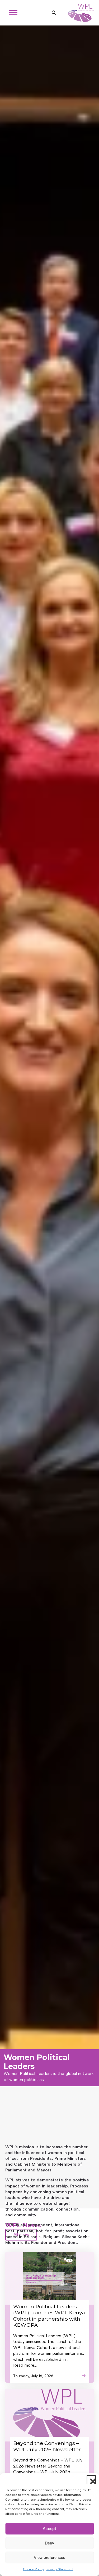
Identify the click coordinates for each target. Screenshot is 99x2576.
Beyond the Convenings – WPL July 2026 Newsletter (47, 2446)
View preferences (49, 2558)
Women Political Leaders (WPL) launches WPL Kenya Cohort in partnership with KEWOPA (49, 2316)
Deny (49, 2543)
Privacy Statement (60, 2569)
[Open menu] (13, 13)
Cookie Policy (34, 2569)
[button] (91, 2480)
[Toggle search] (54, 13)
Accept (49, 2529)
